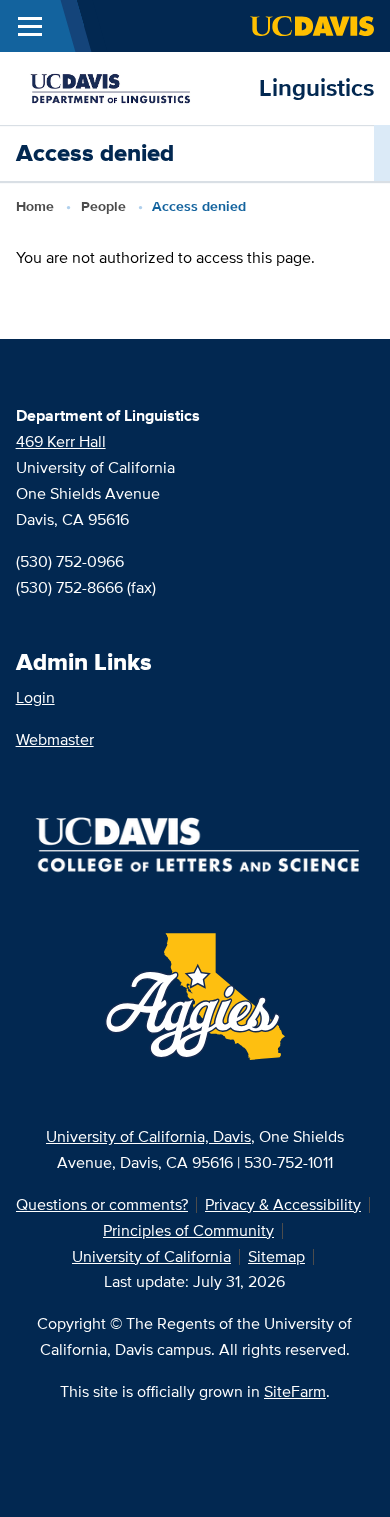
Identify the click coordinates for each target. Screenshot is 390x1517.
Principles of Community (188, 1230)
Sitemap (276, 1256)
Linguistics (316, 87)
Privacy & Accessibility (283, 1204)
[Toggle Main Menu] (30, 26)
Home (35, 206)
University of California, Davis (148, 1136)
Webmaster (55, 739)
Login (35, 697)
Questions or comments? (102, 1204)
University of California (151, 1256)
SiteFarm (295, 1391)
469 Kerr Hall (61, 441)
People (103, 206)
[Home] (129, 86)
